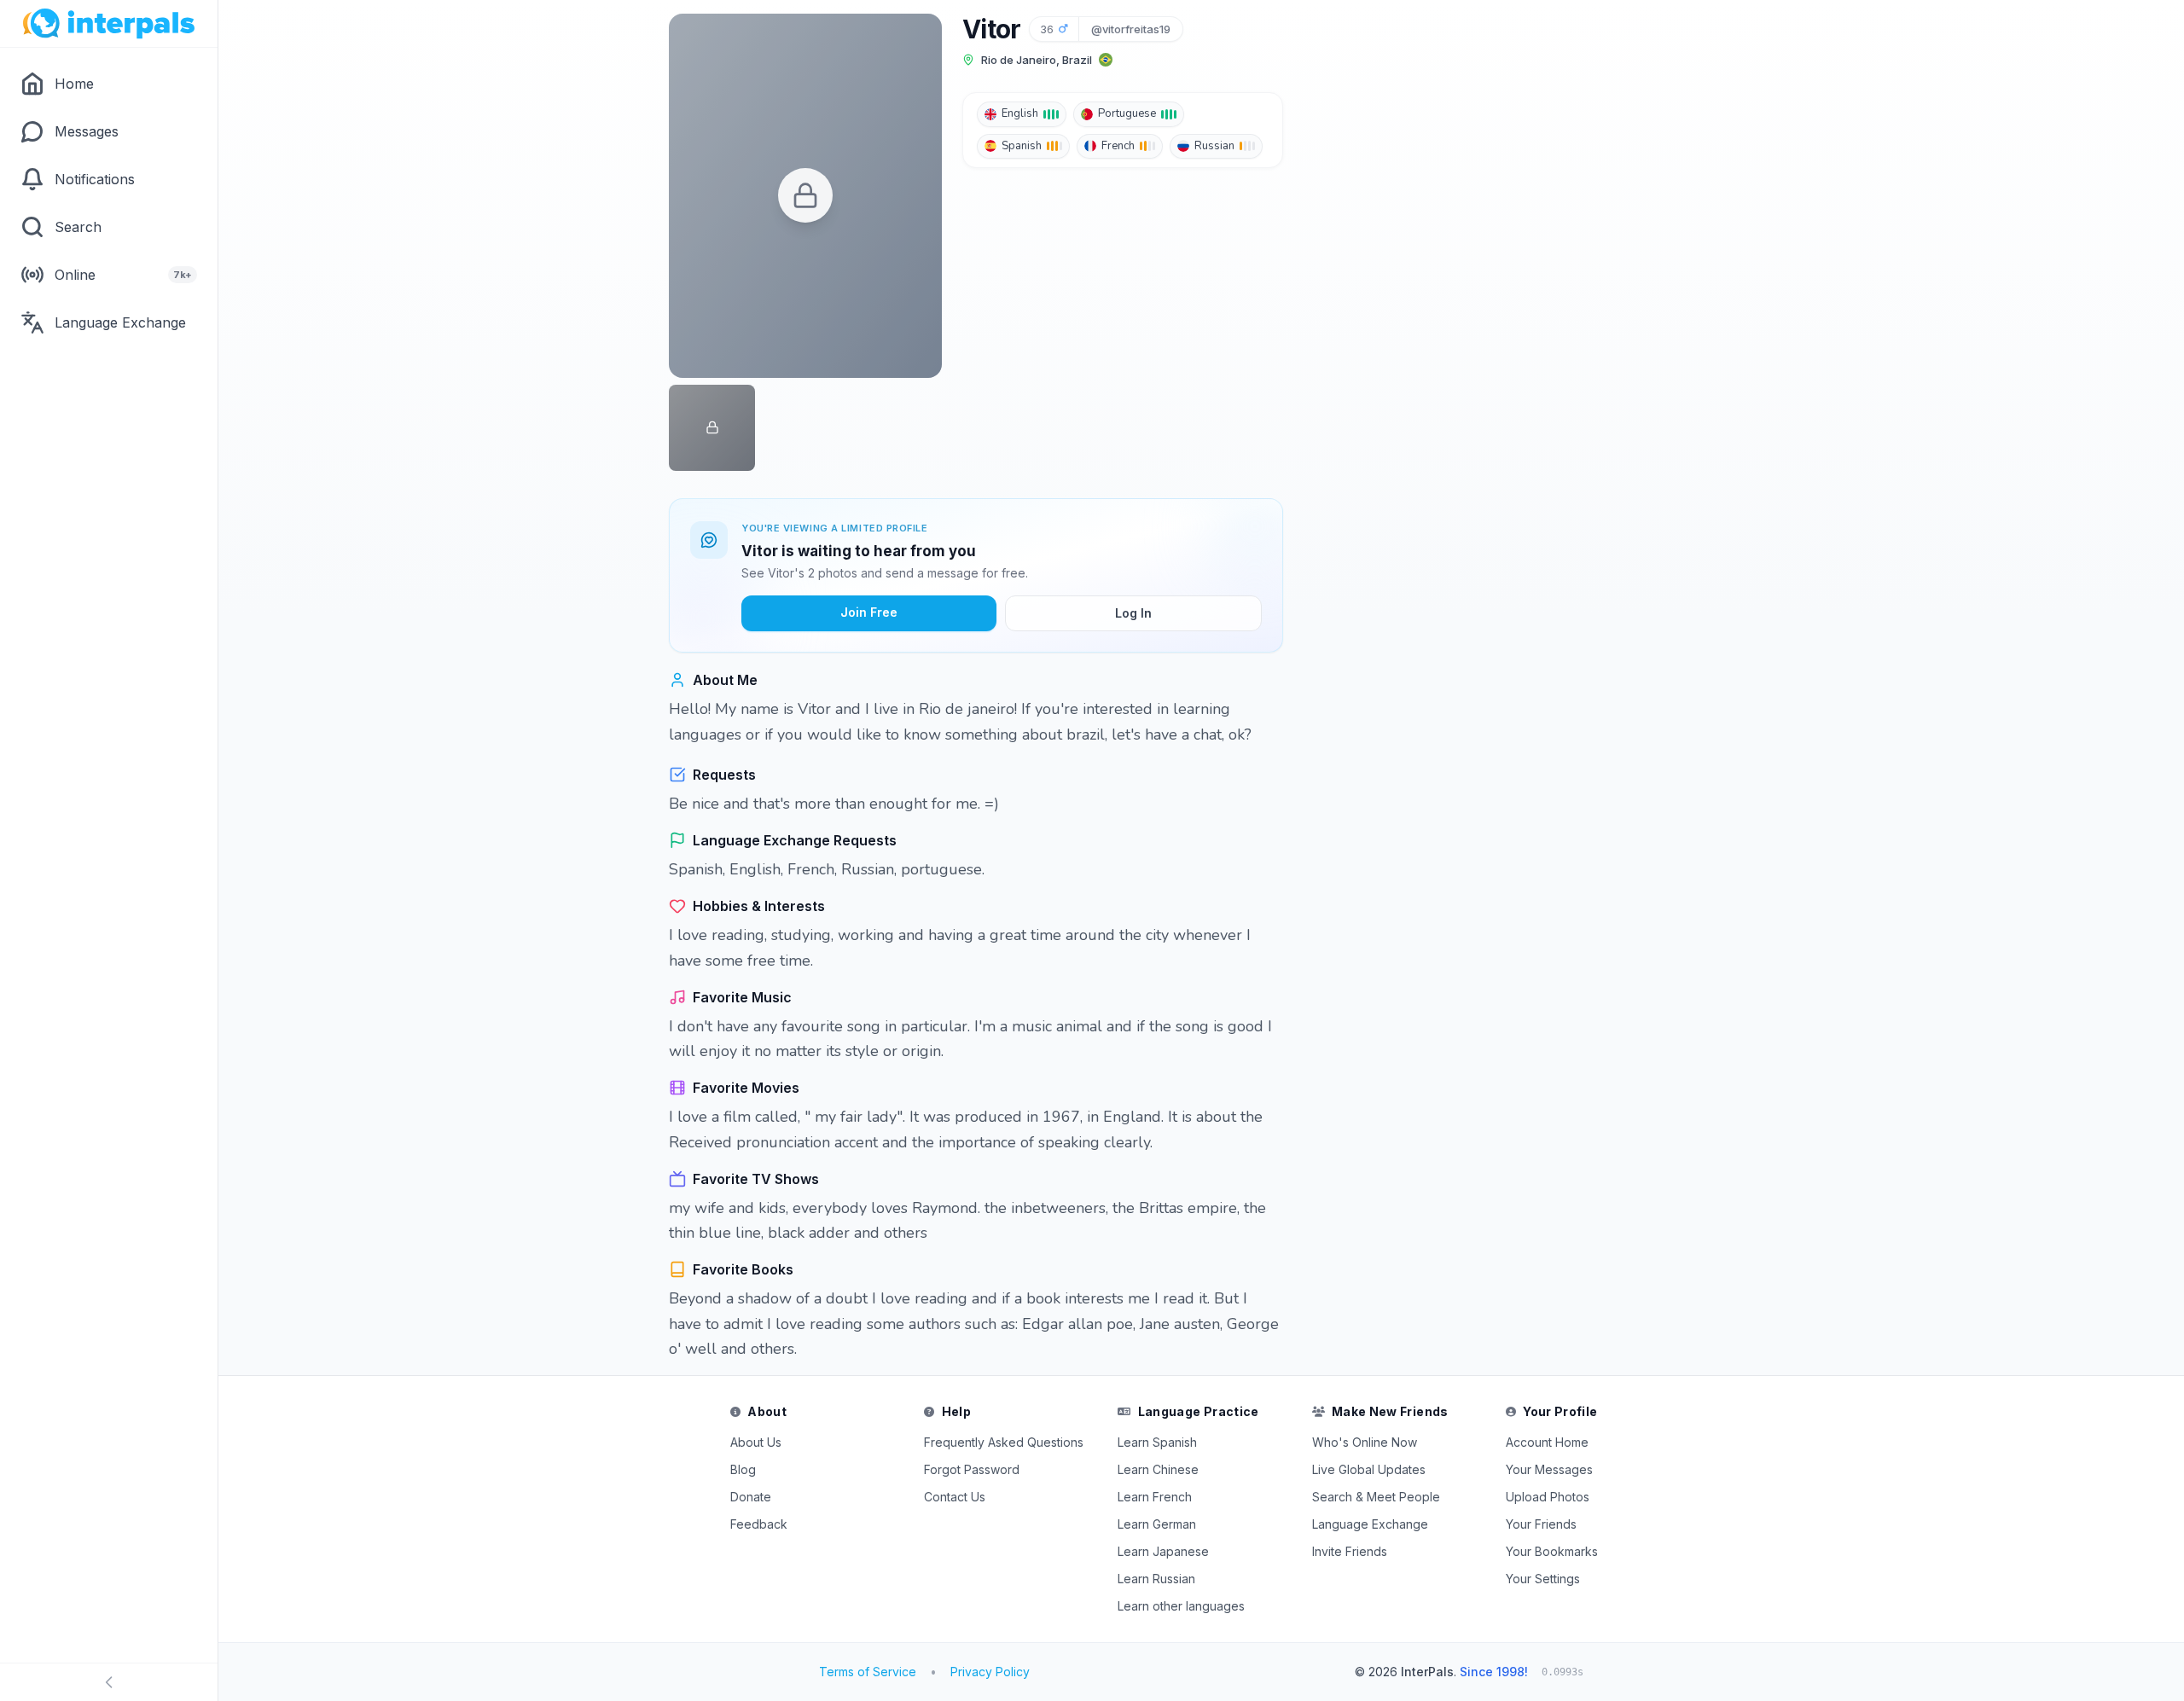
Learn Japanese (1163, 1551)
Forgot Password (972, 1469)
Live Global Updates (1369, 1469)
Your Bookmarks (1552, 1551)
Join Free (869, 612)
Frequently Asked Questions (1004, 1442)
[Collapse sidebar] (109, 1682)
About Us (756, 1442)
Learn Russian (1156, 1579)
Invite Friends (1350, 1551)
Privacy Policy (990, 1672)
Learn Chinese (1158, 1469)
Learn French (1155, 1497)
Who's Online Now (1365, 1442)
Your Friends (1541, 1524)
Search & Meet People (1376, 1497)
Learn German (1157, 1524)
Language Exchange (1370, 1524)
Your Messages (1549, 1469)
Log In (1133, 613)
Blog (743, 1469)
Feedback (759, 1524)
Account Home (1547, 1442)
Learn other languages (1181, 1606)
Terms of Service (868, 1672)
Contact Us (955, 1497)
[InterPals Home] (109, 24)
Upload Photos (1548, 1497)
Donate (751, 1497)
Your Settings (1543, 1579)
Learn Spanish (1157, 1442)
